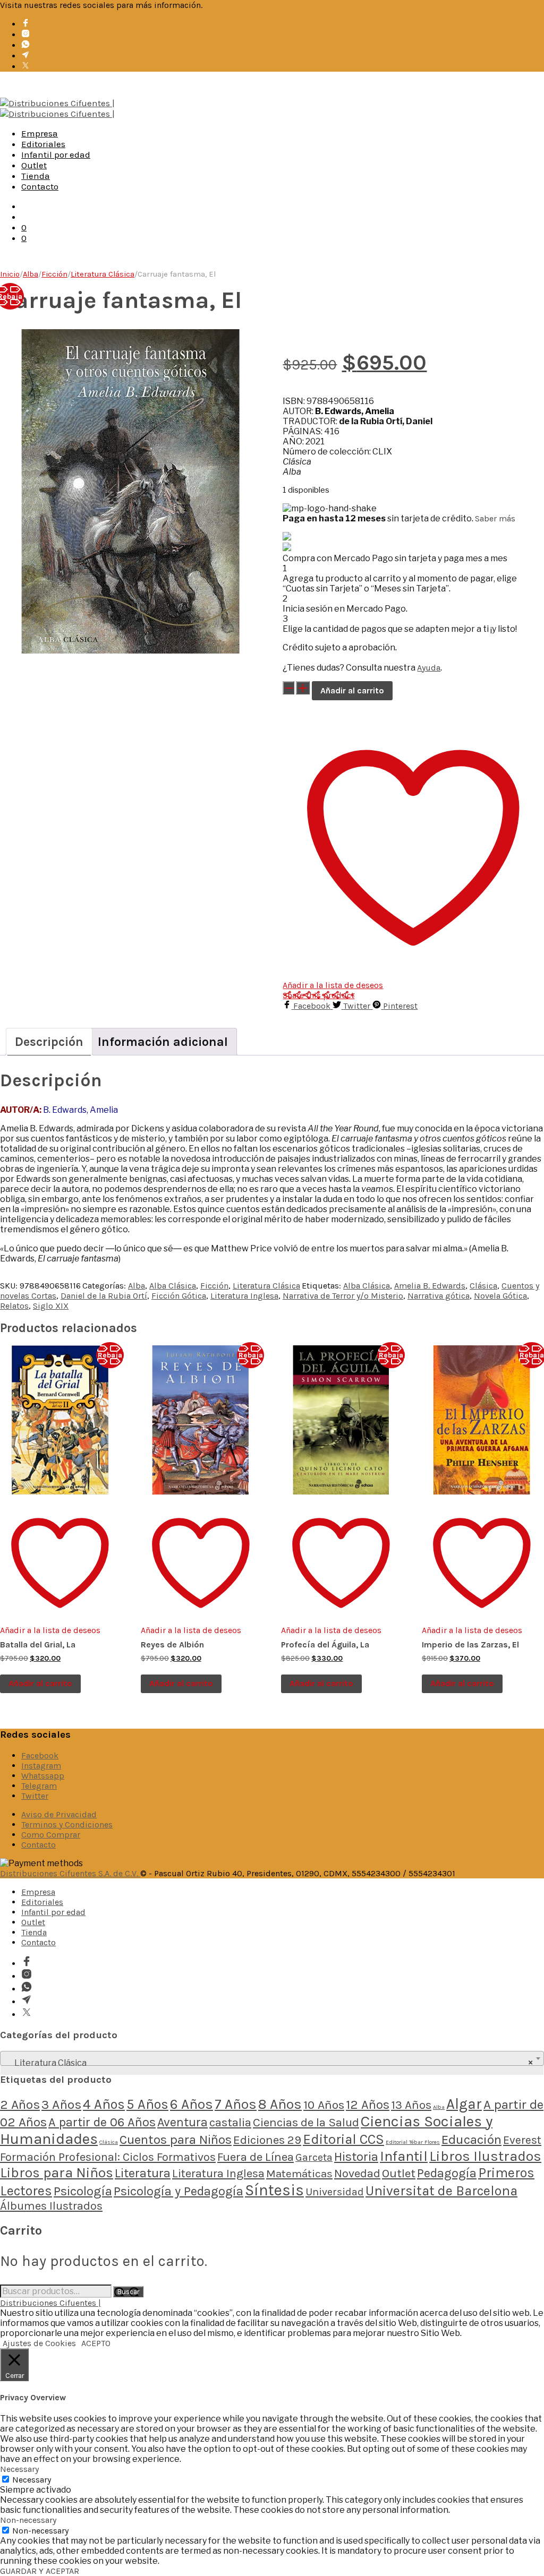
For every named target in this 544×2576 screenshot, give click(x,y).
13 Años (411, 2105)
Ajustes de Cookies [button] (39, 2343)
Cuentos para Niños (176, 2140)
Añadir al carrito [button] (40, 1683)
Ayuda (429, 668)
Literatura (143, 2173)
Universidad (335, 2192)
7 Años (236, 2104)
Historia (356, 2157)
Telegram (39, 1786)
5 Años (147, 2104)
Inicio (10, 274)
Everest (522, 2140)
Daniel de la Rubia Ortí (104, 1296)
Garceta (314, 2157)
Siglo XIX (51, 1306)
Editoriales (43, 144)
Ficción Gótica (179, 1296)
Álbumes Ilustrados (51, 2206)
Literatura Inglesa (244, 1296)
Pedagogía (447, 2173)
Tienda (36, 176)
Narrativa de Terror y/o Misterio (343, 1296)
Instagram (41, 1766)
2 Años (20, 2104)
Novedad (357, 2174)
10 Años (324, 2105)
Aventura (182, 2122)
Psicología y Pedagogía (178, 2191)
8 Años (280, 2104)
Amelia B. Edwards (430, 1286)
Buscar (128, 2292)
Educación (471, 2139)
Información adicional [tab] (163, 1042)
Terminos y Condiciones (67, 1824)
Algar (464, 2104)
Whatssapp (43, 1776)
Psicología (83, 2191)
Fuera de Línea (256, 2157)
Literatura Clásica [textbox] (269, 2063)
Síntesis (274, 2190)
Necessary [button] (19, 2469)
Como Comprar (51, 1835)
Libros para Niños (57, 2173)
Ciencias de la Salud (306, 2122)
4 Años (104, 2104)
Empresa (40, 133)
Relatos (14, 1306)
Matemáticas (299, 2174)
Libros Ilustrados (485, 2156)
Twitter (35, 1796)
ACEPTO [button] (96, 2343)
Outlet (34, 165)
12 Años (368, 2105)
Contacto (40, 186)
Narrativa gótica (439, 1296)
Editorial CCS (343, 2139)
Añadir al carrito (352, 690)
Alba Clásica (173, 1286)
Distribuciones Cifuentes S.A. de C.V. (70, 1873)
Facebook (40, 1755)
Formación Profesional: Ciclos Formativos (108, 2157)
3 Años (61, 2104)
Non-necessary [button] (28, 2520)
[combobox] (272, 2058)
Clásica (483, 1286)
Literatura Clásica (103, 274)
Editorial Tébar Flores (413, 2142)
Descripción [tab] (49, 1042)
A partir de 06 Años (102, 2122)
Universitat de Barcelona (441, 2191)
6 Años (192, 2104)
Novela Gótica (500, 1296)
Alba (31, 274)
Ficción (54, 274)
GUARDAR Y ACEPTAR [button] (40, 2571)
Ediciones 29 (267, 2140)
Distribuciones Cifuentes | (50, 2303)
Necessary (32, 2480)
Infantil (404, 2156)
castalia (230, 2122)
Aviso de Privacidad (59, 1814)
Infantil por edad (56, 154)
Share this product (318, 995)
